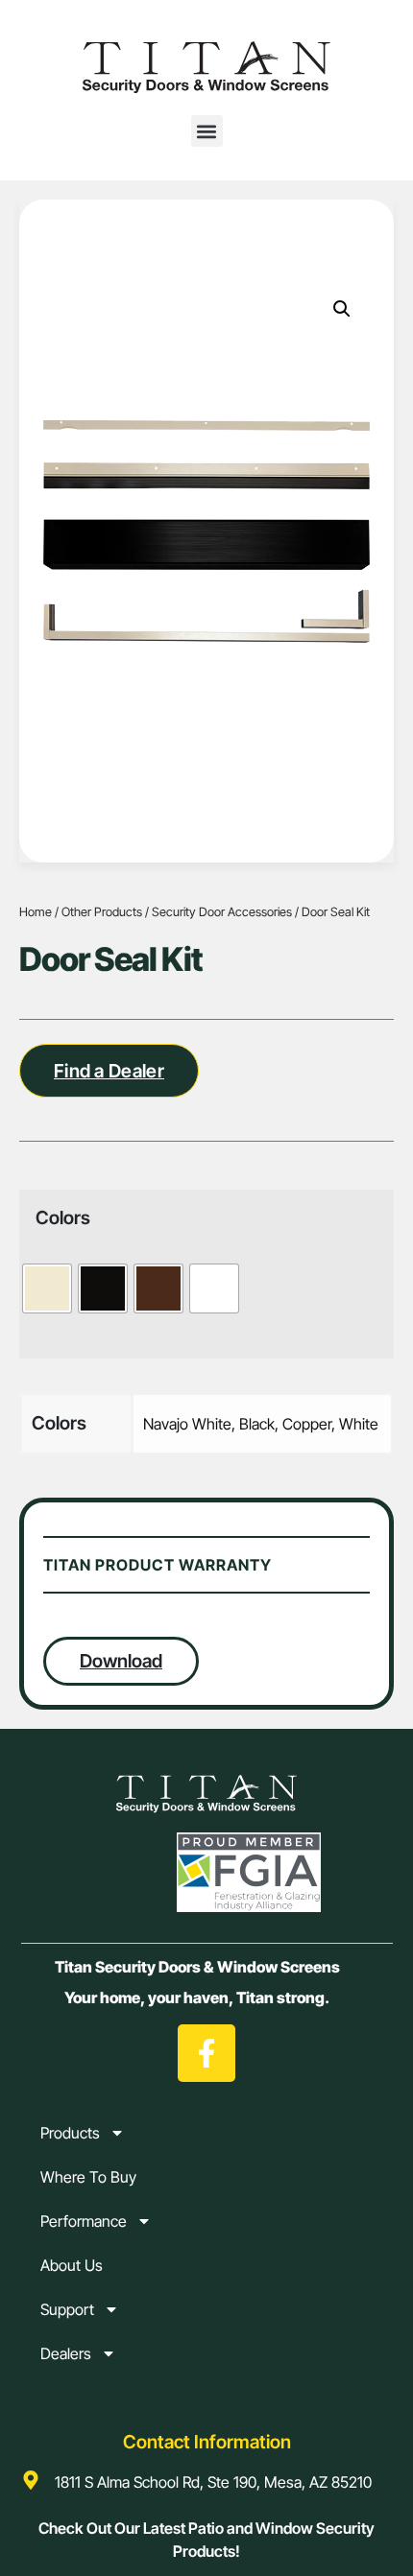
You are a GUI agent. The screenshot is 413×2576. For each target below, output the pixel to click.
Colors (63, 1218)
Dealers (66, 2353)
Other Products (102, 912)
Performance (84, 2221)
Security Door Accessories (222, 912)
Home (36, 912)
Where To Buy (88, 2177)
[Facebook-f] (206, 2053)
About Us (72, 2265)
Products (70, 2133)
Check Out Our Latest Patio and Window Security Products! (206, 2540)
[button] (207, 131)
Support (67, 2309)
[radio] (47, 1288)
